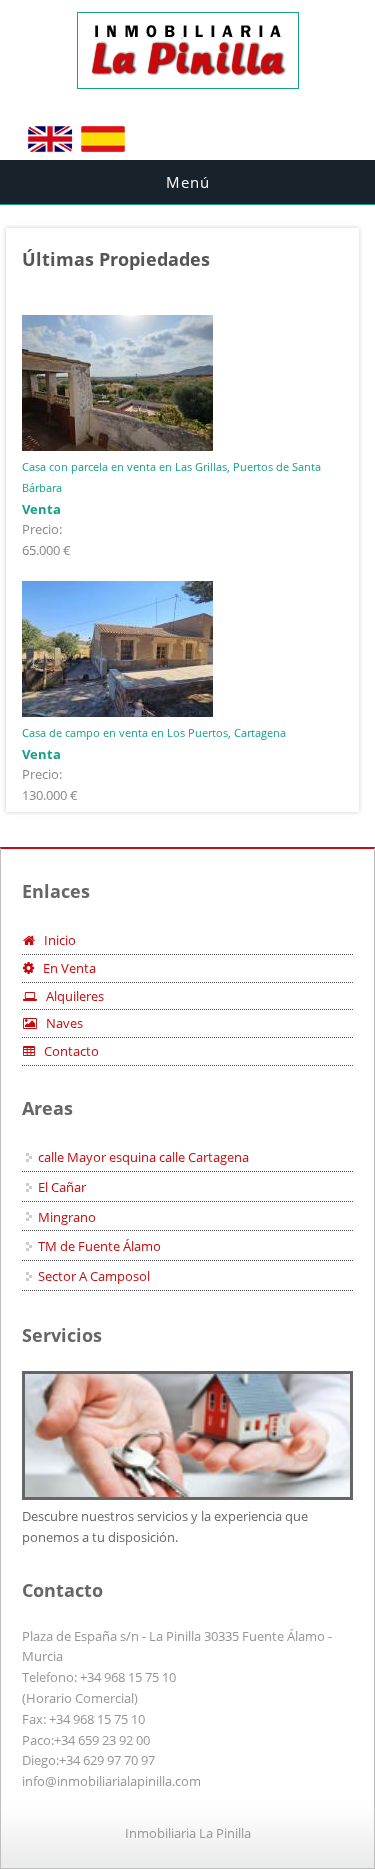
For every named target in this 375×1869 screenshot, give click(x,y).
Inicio (55, 940)
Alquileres (70, 996)
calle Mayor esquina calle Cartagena (143, 1157)
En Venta (65, 968)
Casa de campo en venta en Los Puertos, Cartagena (154, 732)
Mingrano (67, 1217)
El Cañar (62, 1187)
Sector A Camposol (94, 1276)
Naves (60, 1023)
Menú (188, 182)
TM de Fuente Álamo (99, 1246)
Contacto (67, 1051)
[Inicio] (188, 84)
